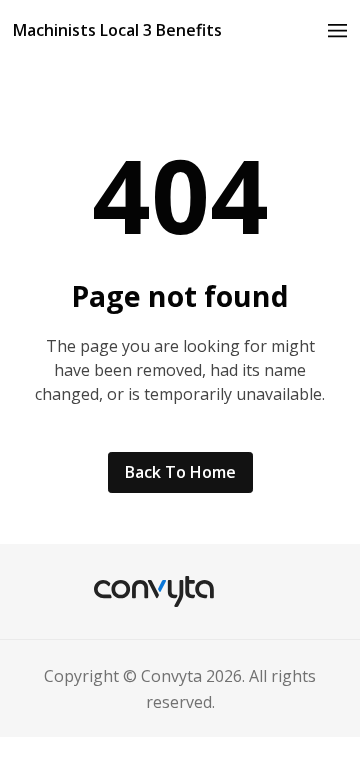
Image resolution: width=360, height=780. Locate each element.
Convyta (171, 676)
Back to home (180, 472)
